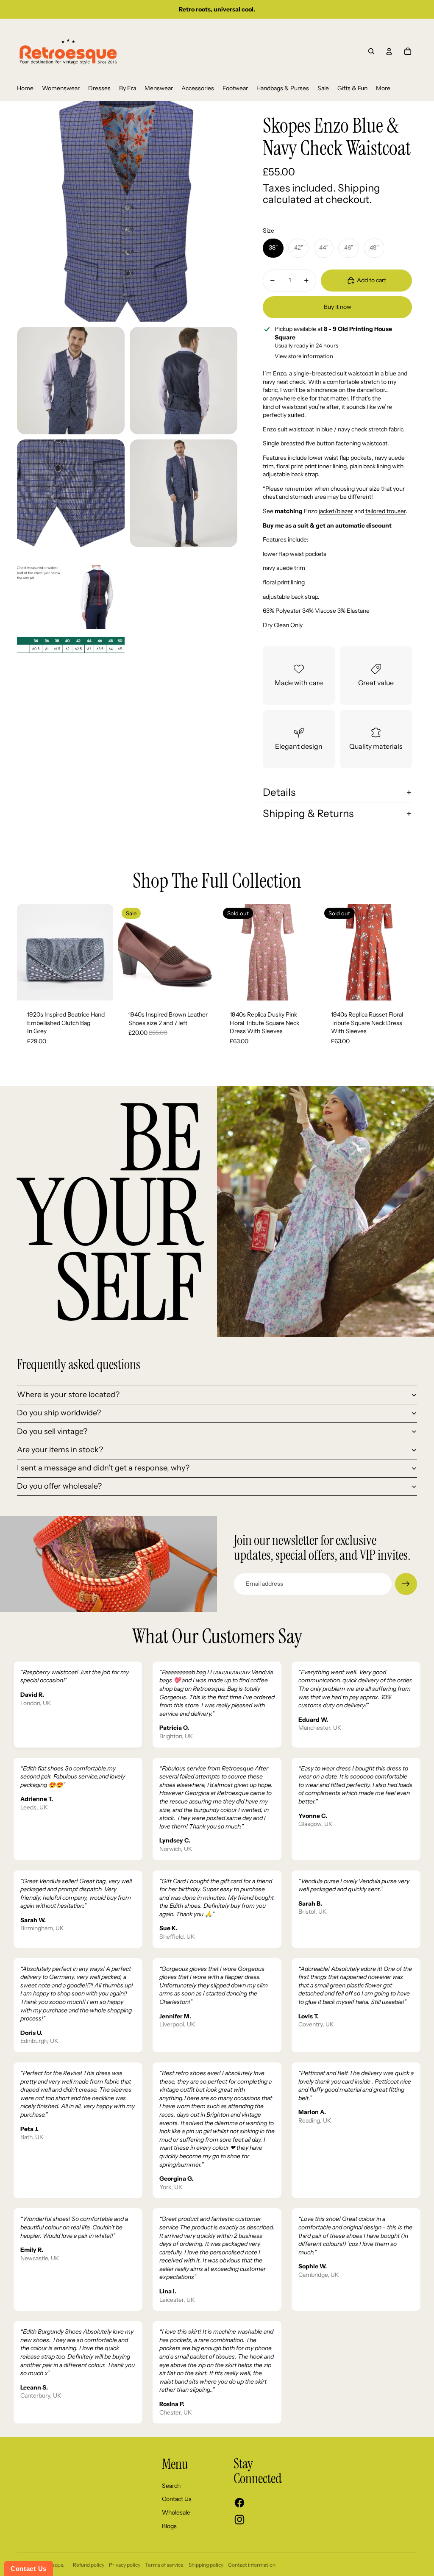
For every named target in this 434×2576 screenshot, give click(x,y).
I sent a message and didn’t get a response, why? (103, 1468)
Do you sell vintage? (52, 1431)
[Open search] (371, 51)
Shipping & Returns (308, 813)
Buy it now (338, 307)
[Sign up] (406, 1584)
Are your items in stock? (60, 1450)
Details (279, 792)
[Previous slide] (24, 952)
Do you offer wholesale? (59, 1486)
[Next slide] (107, 952)
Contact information (252, 2565)
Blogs (169, 2526)
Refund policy (89, 2565)
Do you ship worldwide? (59, 1413)
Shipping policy (206, 2565)
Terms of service (164, 2565)
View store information (304, 356)
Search (171, 2486)
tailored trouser (385, 511)
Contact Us (177, 2499)
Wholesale (176, 2512)
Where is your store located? (68, 1395)
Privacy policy (125, 2565)
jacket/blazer (336, 511)
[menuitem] (25, 89)
